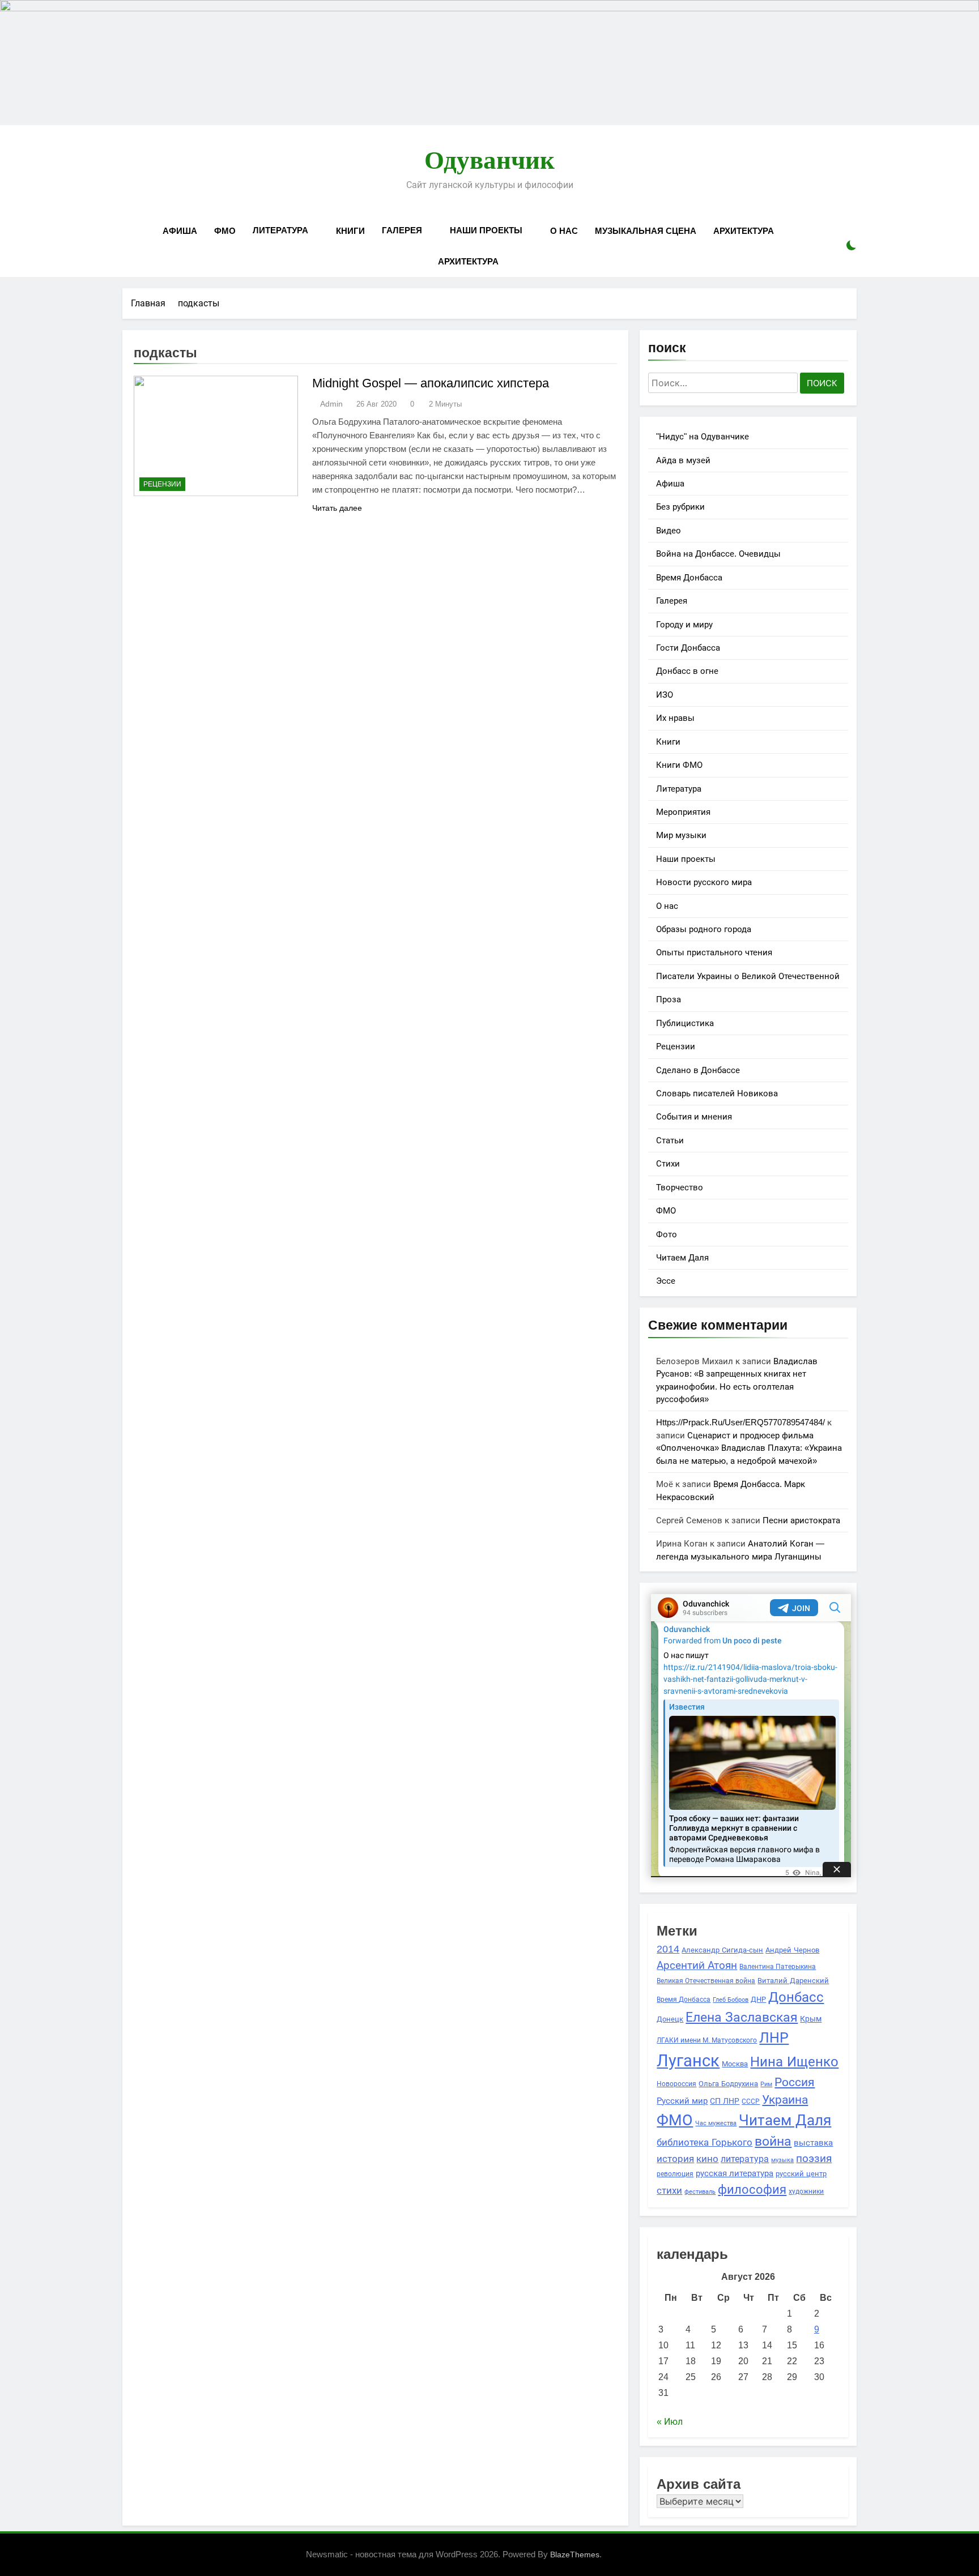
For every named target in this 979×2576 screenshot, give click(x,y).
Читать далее (337, 508)
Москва (735, 2064)
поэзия (814, 2158)
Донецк (670, 2019)
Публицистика (685, 1023)
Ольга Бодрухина (728, 2084)
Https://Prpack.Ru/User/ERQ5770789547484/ (740, 1422)
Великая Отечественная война (706, 1981)
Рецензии (162, 484)
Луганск (688, 2060)
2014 (668, 1949)
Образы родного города (704, 929)
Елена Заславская (742, 2017)
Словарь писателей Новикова (717, 1093)
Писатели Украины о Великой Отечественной (748, 976)
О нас (564, 231)
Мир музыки (681, 835)
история (675, 2159)
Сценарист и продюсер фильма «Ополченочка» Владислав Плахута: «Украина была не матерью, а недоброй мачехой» (749, 1448)
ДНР (758, 2000)
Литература (280, 230)
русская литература (735, 2173)
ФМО (225, 231)
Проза (669, 999)
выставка (813, 2143)
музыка (782, 2160)
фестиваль (700, 2191)
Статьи (670, 1140)
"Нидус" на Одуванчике (703, 436)
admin (331, 404)
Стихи (668, 1163)
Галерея (402, 230)
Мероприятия (683, 812)
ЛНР (774, 2038)
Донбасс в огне (687, 671)
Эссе (666, 1281)
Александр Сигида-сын (722, 1950)
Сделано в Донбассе (698, 1070)
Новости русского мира (704, 882)
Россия (795, 2082)
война (773, 2141)
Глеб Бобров (731, 2000)
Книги (350, 231)
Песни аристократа (801, 1520)
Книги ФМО (679, 765)
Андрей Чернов (792, 1950)
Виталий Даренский (793, 1981)
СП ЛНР (725, 2101)
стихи (669, 2191)
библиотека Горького (705, 2142)
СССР (751, 2101)
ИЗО (665, 695)
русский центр (801, 2174)
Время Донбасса (689, 577)
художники (806, 2191)
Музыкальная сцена (646, 231)
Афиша (180, 231)
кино (707, 2159)
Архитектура (744, 231)
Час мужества (716, 2123)
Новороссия (676, 2084)
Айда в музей (683, 460)
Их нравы (675, 718)
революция (675, 2174)
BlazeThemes (575, 2554)
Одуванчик (489, 160)
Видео (669, 530)
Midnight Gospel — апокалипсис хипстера (431, 383)
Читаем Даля (682, 1257)
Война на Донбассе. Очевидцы (718, 554)
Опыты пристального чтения (714, 952)
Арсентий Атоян (697, 1965)
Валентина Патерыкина (778, 1966)
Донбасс (796, 1997)
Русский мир (682, 2101)
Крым (811, 2019)
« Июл (670, 2422)
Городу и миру (684, 624)
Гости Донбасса (688, 648)
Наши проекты (486, 230)
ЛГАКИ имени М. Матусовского (707, 2040)
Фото (667, 1234)
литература (745, 2159)
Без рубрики (680, 507)
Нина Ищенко (794, 2062)
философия (752, 2190)
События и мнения (694, 1116)
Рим (766, 2084)
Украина (785, 2099)
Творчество (680, 1187)
